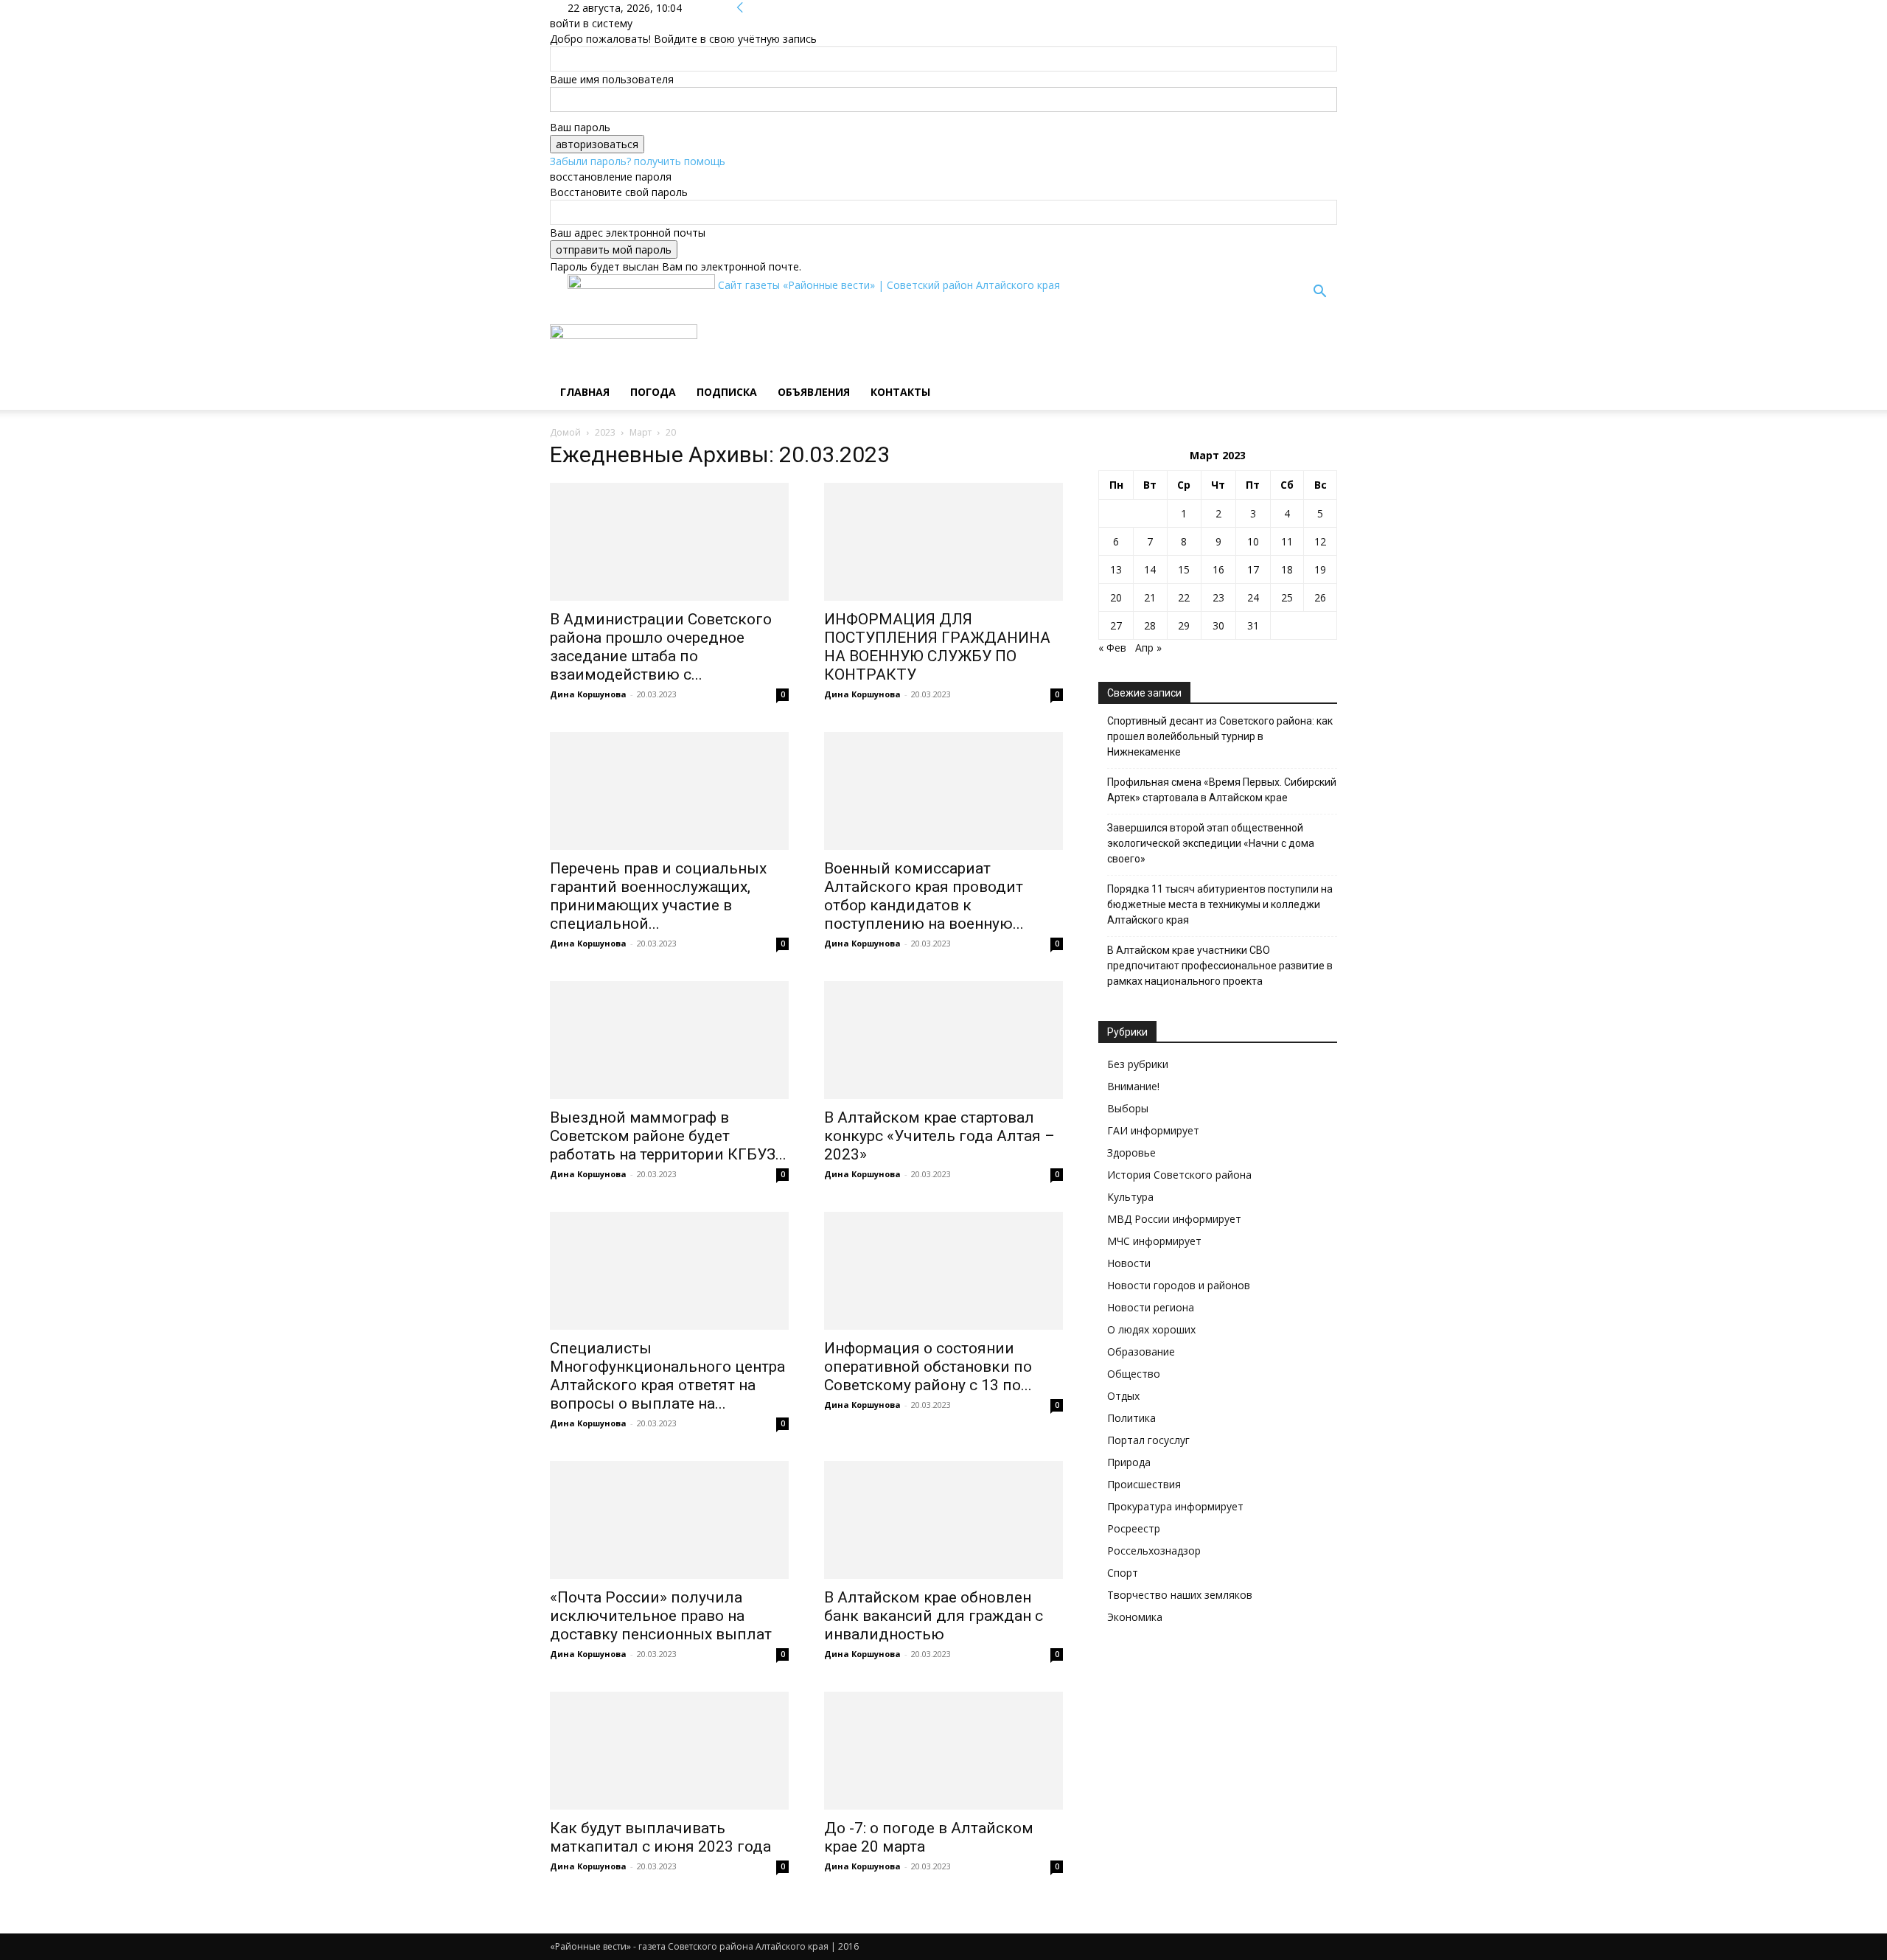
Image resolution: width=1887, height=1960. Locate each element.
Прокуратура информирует (1175, 1506)
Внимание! (1133, 1086)
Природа (1129, 1462)
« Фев (1112, 648)
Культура (1130, 1197)
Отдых (1123, 1396)
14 (1150, 569)
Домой (565, 432)
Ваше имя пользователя (612, 79)
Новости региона (1151, 1307)
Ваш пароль (580, 127)
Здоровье (1131, 1152)
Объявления (814, 392)
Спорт (1123, 1573)
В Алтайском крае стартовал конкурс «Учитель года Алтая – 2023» (939, 1136)
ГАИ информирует (1153, 1130)
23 (1218, 597)
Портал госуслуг (1148, 1440)
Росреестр (1134, 1528)
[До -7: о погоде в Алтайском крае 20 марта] (943, 1751)
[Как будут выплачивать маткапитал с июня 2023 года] (669, 1751)
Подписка (727, 392)
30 (1218, 625)
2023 (605, 432)
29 (1184, 625)
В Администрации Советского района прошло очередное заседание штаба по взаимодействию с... (661, 647)
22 (1184, 597)
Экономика (1135, 1617)
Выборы (1128, 1108)
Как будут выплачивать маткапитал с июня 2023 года (660, 1837)
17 (1253, 569)
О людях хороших (1151, 1329)
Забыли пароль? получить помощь (638, 161)
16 (1218, 569)
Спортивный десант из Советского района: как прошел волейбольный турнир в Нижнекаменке (1220, 736)
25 (1287, 597)
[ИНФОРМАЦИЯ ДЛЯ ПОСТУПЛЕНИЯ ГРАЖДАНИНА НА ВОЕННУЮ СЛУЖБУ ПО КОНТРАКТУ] (943, 542)
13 (1116, 569)
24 (1253, 597)
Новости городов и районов (1179, 1285)
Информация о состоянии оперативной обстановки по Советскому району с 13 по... (928, 1367)
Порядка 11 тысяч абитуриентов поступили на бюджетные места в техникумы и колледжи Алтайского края (1220, 904)
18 (1287, 569)
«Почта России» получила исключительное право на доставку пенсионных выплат (661, 1616)
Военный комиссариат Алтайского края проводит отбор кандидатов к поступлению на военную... (924, 896)
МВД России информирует (1174, 1219)
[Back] (740, 8)
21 (1150, 597)
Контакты (900, 392)
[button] (1319, 293)
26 (1320, 597)
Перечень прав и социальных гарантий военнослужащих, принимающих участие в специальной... (658, 896)
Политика (1131, 1418)
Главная (585, 392)
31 (1253, 625)
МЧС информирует (1154, 1241)
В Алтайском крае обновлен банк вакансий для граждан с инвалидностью (934, 1616)
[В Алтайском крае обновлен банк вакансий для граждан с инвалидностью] (943, 1520)
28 (1150, 625)
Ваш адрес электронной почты (628, 233)
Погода (653, 392)
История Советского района (1179, 1175)
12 (1320, 541)
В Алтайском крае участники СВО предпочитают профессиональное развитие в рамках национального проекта (1220, 966)
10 (1253, 541)
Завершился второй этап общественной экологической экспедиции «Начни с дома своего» (1211, 843)
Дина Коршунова (588, 694)
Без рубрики (1138, 1064)
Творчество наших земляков (1180, 1595)
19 (1320, 569)
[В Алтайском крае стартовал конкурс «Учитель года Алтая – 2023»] (943, 1040)
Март (641, 432)
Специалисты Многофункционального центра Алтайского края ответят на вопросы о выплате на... (667, 1376)
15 (1184, 569)
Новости (1129, 1263)
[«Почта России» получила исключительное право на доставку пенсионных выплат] (669, 1520)
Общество (1134, 1374)
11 (1287, 541)
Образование (1141, 1352)
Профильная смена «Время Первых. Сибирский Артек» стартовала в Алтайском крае (1222, 790)
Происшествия (1144, 1484)
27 (1116, 625)
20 (1116, 597)
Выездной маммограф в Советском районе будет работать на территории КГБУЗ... (668, 1136)
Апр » (1148, 648)
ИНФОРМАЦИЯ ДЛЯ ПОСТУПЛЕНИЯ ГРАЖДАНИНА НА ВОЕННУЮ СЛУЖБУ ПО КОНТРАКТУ (937, 647)
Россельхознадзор (1154, 1551)
